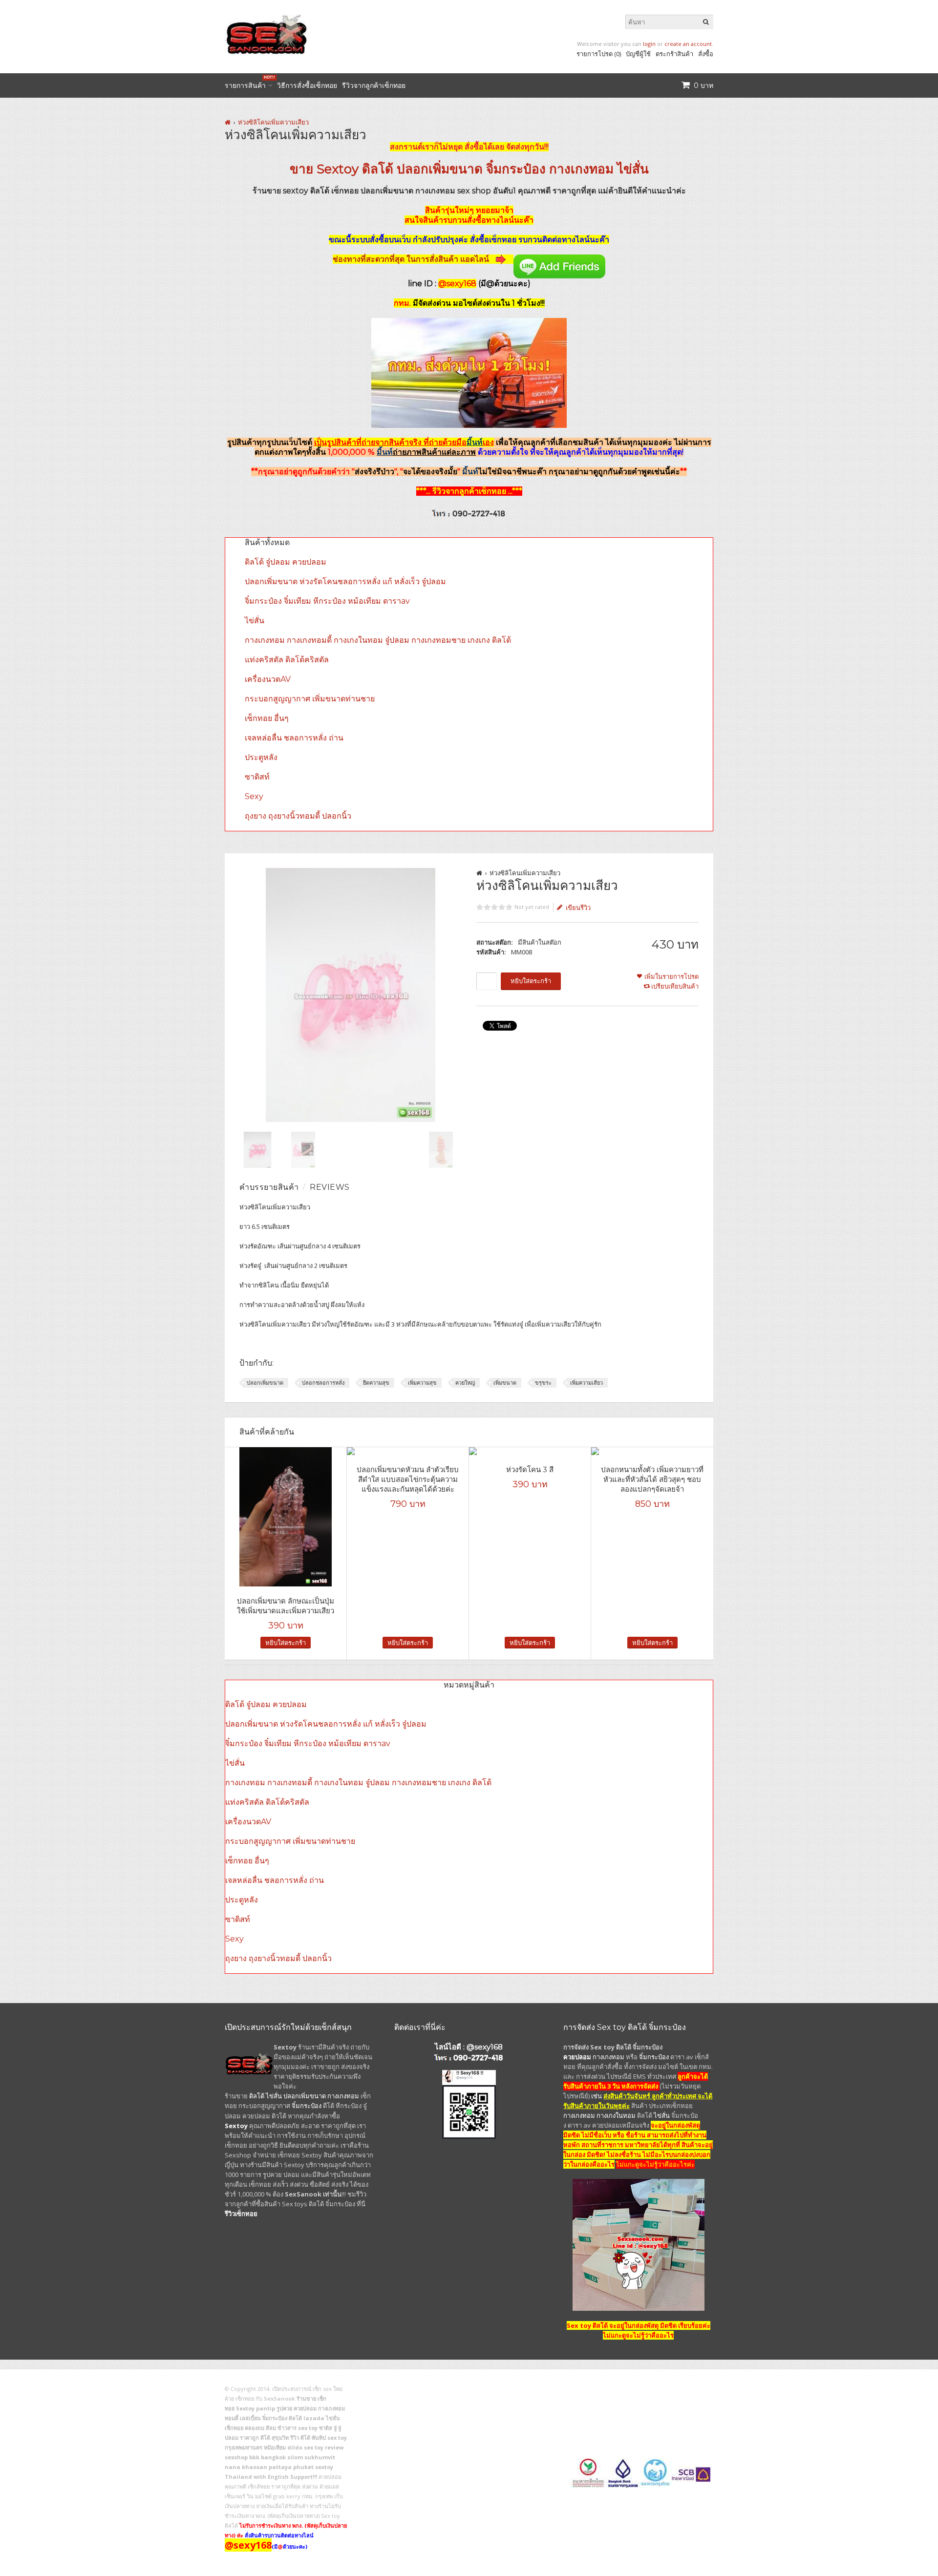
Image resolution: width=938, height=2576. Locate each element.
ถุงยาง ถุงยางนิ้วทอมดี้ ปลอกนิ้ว (298, 816)
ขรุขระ (543, 1383)
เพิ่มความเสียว (586, 1383)
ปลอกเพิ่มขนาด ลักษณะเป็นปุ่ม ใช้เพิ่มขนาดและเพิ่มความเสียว (286, 1606)
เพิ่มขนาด (505, 1383)
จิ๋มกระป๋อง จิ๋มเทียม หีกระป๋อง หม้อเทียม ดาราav (327, 601)
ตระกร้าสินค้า (674, 54)
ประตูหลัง (261, 757)
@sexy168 (485, 2047)
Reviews (330, 1187)
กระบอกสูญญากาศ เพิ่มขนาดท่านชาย (310, 699)
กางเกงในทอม (616, 2115)
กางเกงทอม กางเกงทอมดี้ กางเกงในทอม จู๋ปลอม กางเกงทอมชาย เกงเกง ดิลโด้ (378, 640)
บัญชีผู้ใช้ (638, 54)
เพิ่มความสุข (422, 1383)
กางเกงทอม (581, 169)
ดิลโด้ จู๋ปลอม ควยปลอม (286, 562)
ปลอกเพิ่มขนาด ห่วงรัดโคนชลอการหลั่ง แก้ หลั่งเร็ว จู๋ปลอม (345, 581)
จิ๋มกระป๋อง (516, 169)
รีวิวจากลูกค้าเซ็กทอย (374, 85)
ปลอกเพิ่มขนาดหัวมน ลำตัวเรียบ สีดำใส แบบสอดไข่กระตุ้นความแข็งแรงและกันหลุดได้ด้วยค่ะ (408, 1479)
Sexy (254, 796)
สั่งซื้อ (706, 54)
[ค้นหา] (706, 22)
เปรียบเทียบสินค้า (675, 986)
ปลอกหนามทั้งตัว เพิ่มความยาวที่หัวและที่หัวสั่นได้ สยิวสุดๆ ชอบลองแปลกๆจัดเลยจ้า (652, 1479)
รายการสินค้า (248, 84)
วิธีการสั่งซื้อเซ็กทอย (307, 85)
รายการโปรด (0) (599, 54)
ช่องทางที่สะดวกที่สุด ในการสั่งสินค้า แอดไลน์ (412, 259)
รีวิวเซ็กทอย (241, 2214)
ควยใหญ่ (465, 1383)
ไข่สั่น (633, 169)
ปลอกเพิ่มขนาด (440, 169)
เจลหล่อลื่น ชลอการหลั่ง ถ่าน (294, 738)
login (649, 44)
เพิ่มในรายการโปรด (672, 976)
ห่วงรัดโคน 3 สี (530, 1469)
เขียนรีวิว (578, 908)
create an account (688, 44)
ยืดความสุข (376, 1383)
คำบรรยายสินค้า (269, 1187)
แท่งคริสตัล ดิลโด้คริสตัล (287, 660)
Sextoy (338, 169)
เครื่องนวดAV (268, 679)
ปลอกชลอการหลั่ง (323, 1383)
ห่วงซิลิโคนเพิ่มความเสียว (273, 122)
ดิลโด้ (378, 169)
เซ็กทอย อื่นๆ (267, 718)
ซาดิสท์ (257, 777)
